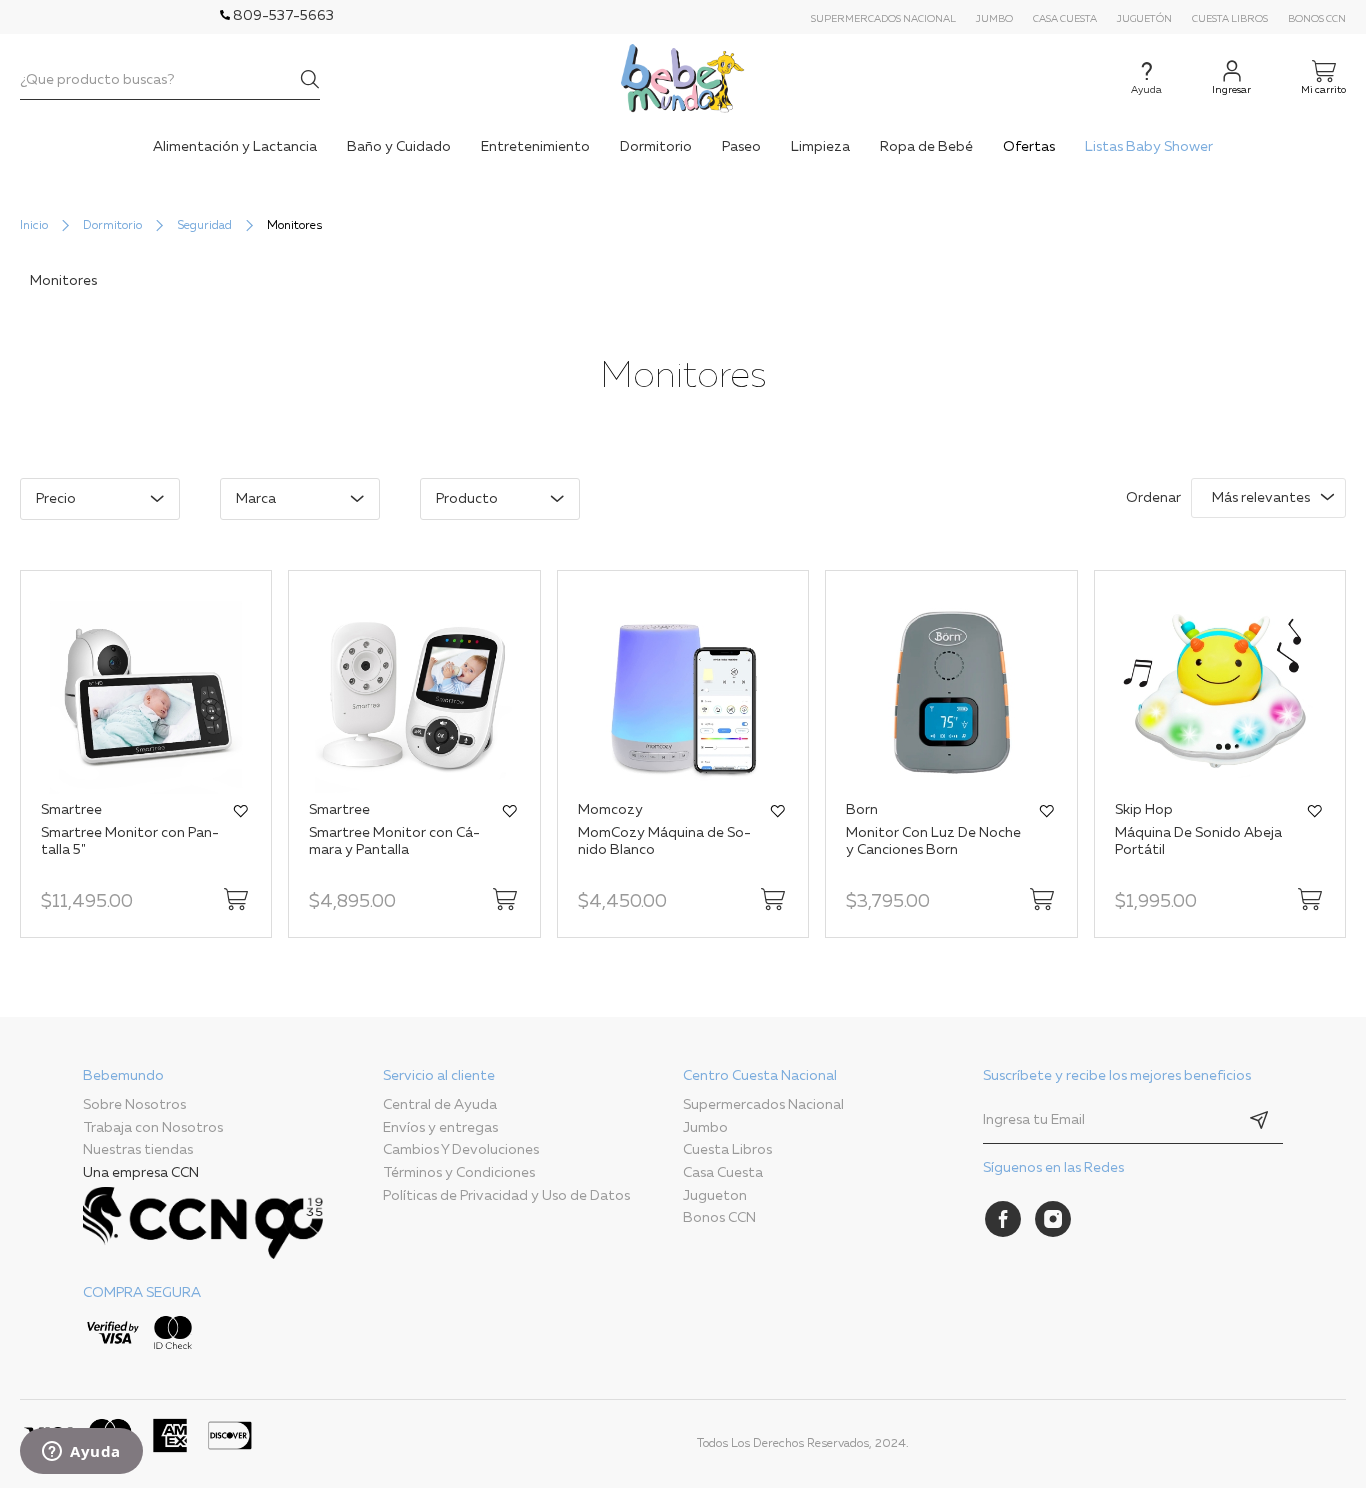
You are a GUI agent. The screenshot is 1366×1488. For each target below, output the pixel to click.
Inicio (34, 226)
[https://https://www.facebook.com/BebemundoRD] (1003, 1219)
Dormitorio (112, 226)
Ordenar (1153, 498)
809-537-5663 (282, 16)
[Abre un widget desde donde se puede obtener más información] (81, 1453)
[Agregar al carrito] (236, 899)
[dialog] (540, 509)
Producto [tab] (467, 499)
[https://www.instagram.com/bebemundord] (1053, 1219)
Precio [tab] (56, 499)
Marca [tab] (256, 499)
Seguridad (204, 226)
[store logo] (683, 78)
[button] (241, 811)
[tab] (233, 1213)
